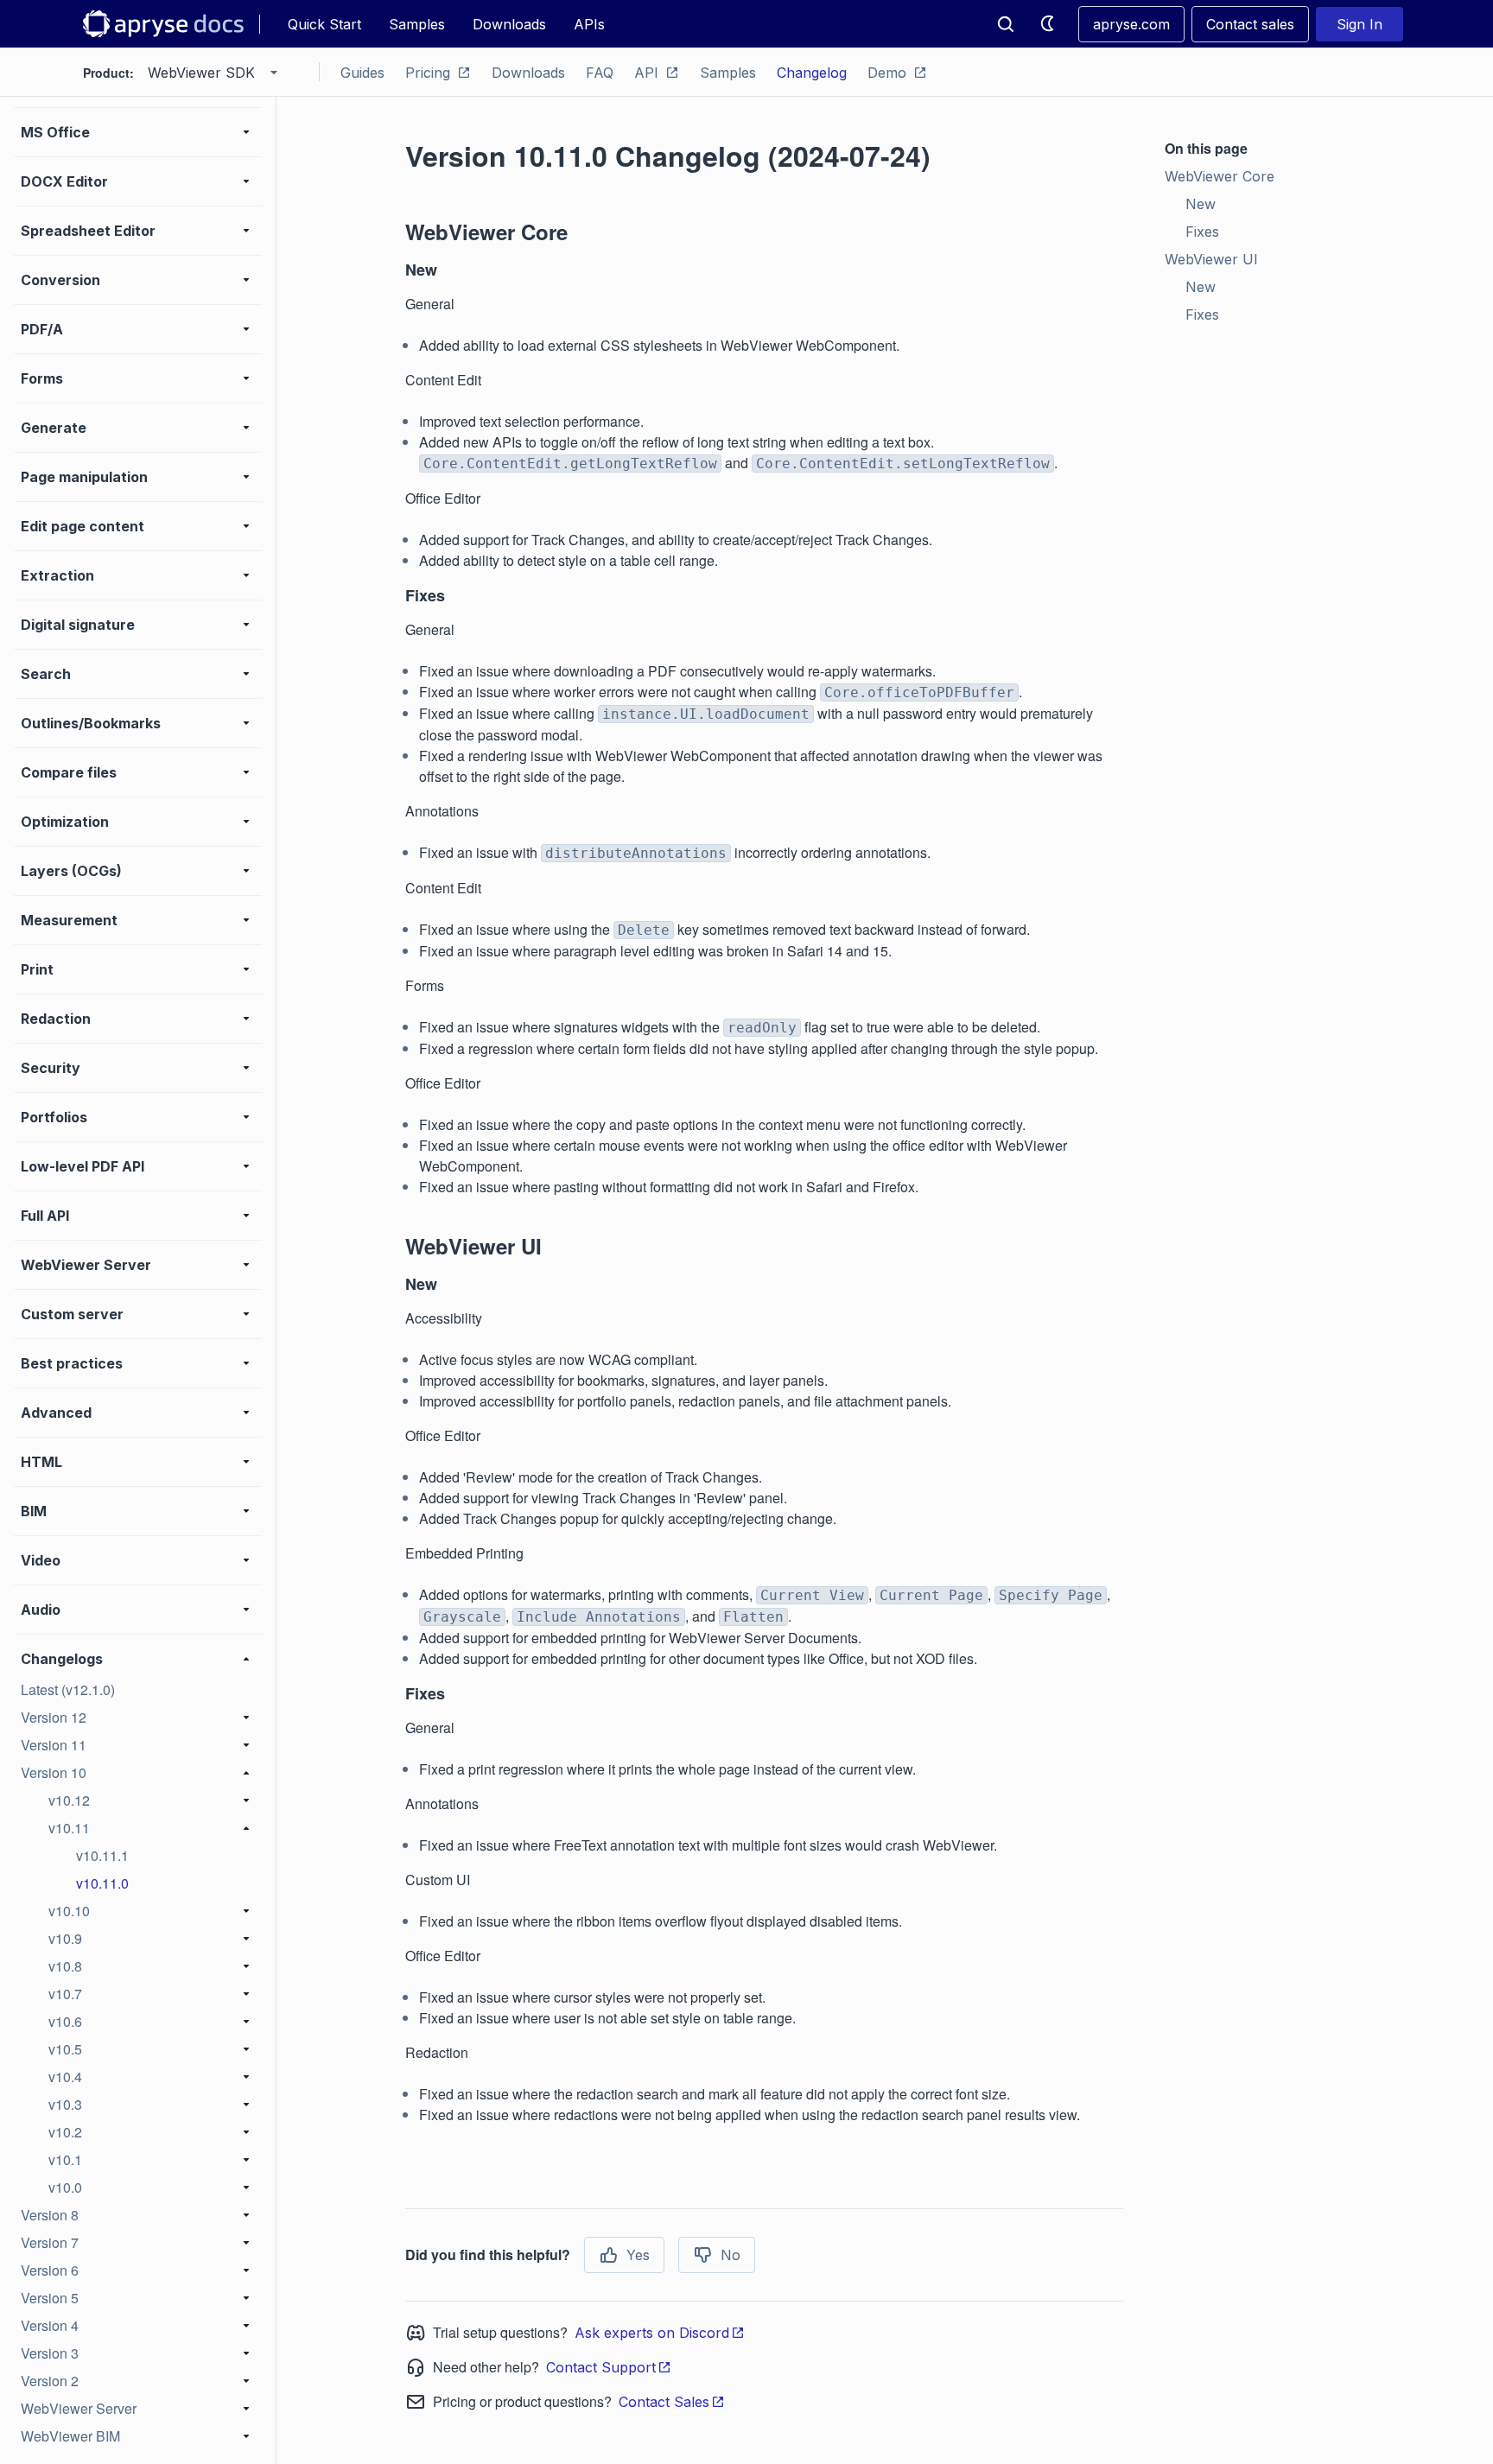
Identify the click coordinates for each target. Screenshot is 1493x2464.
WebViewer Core (1220, 176)
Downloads (509, 24)
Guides (362, 73)
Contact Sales (664, 2402)
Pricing (428, 73)
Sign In (1360, 24)
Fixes (1202, 232)
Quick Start (324, 24)
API (646, 73)
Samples (417, 24)
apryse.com (1131, 24)
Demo (887, 73)
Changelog (812, 73)
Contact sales (1250, 24)
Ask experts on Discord (652, 2333)
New (1201, 204)
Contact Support (601, 2367)
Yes (638, 2255)
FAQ (600, 73)
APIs (589, 24)
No (731, 2255)
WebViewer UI (1211, 259)
